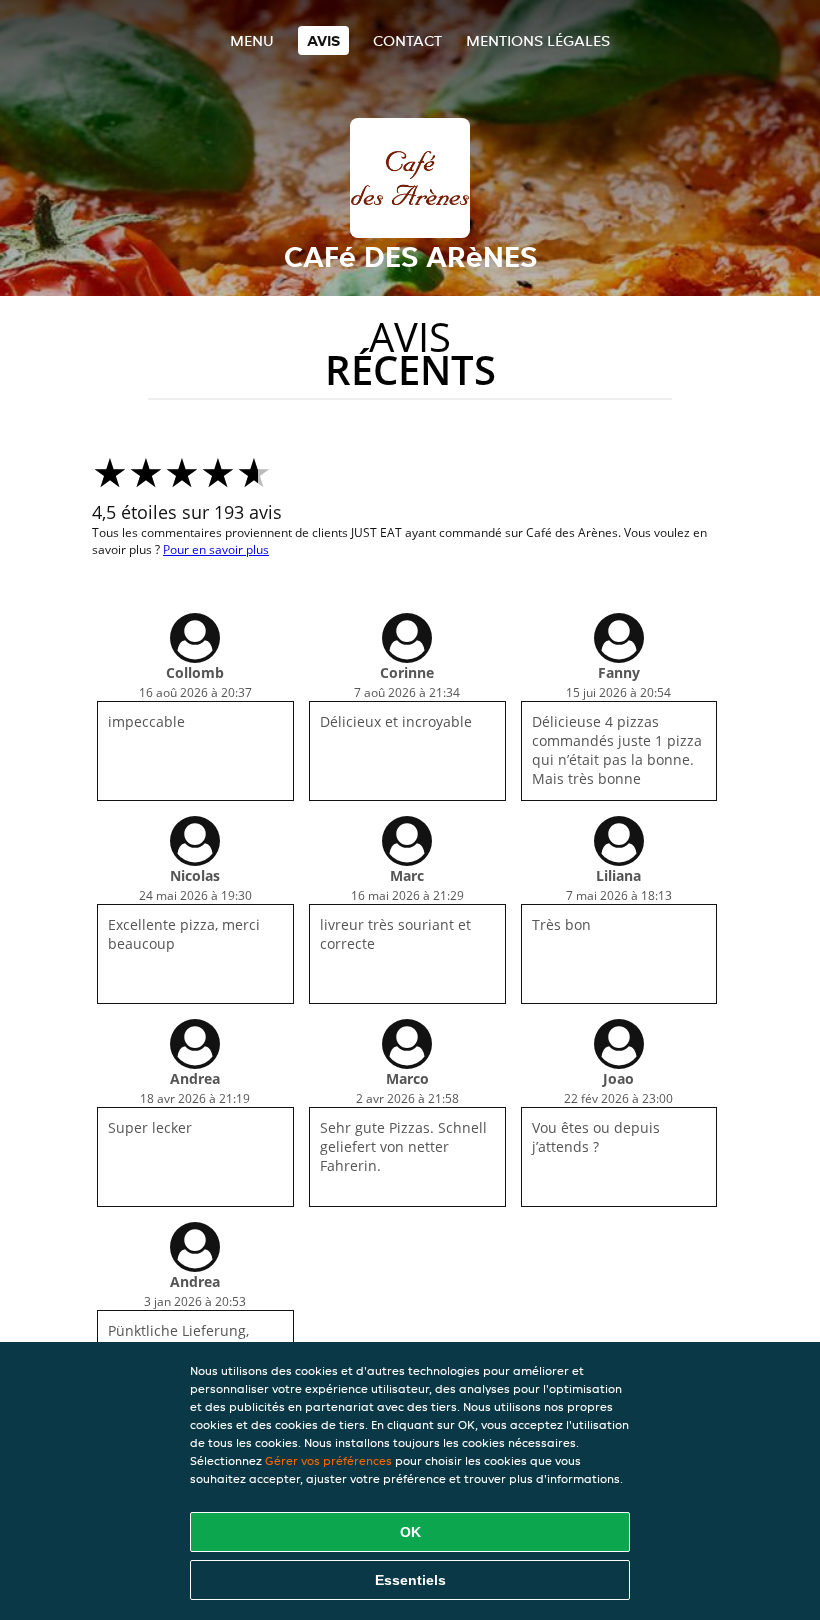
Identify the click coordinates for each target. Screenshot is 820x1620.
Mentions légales (538, 40)
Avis (323, 40)
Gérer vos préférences (328, 1460)
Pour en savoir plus (216, 549)
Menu (252, 40)
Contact (407, 40)
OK (410, 1532)
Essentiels (410, 1580)
